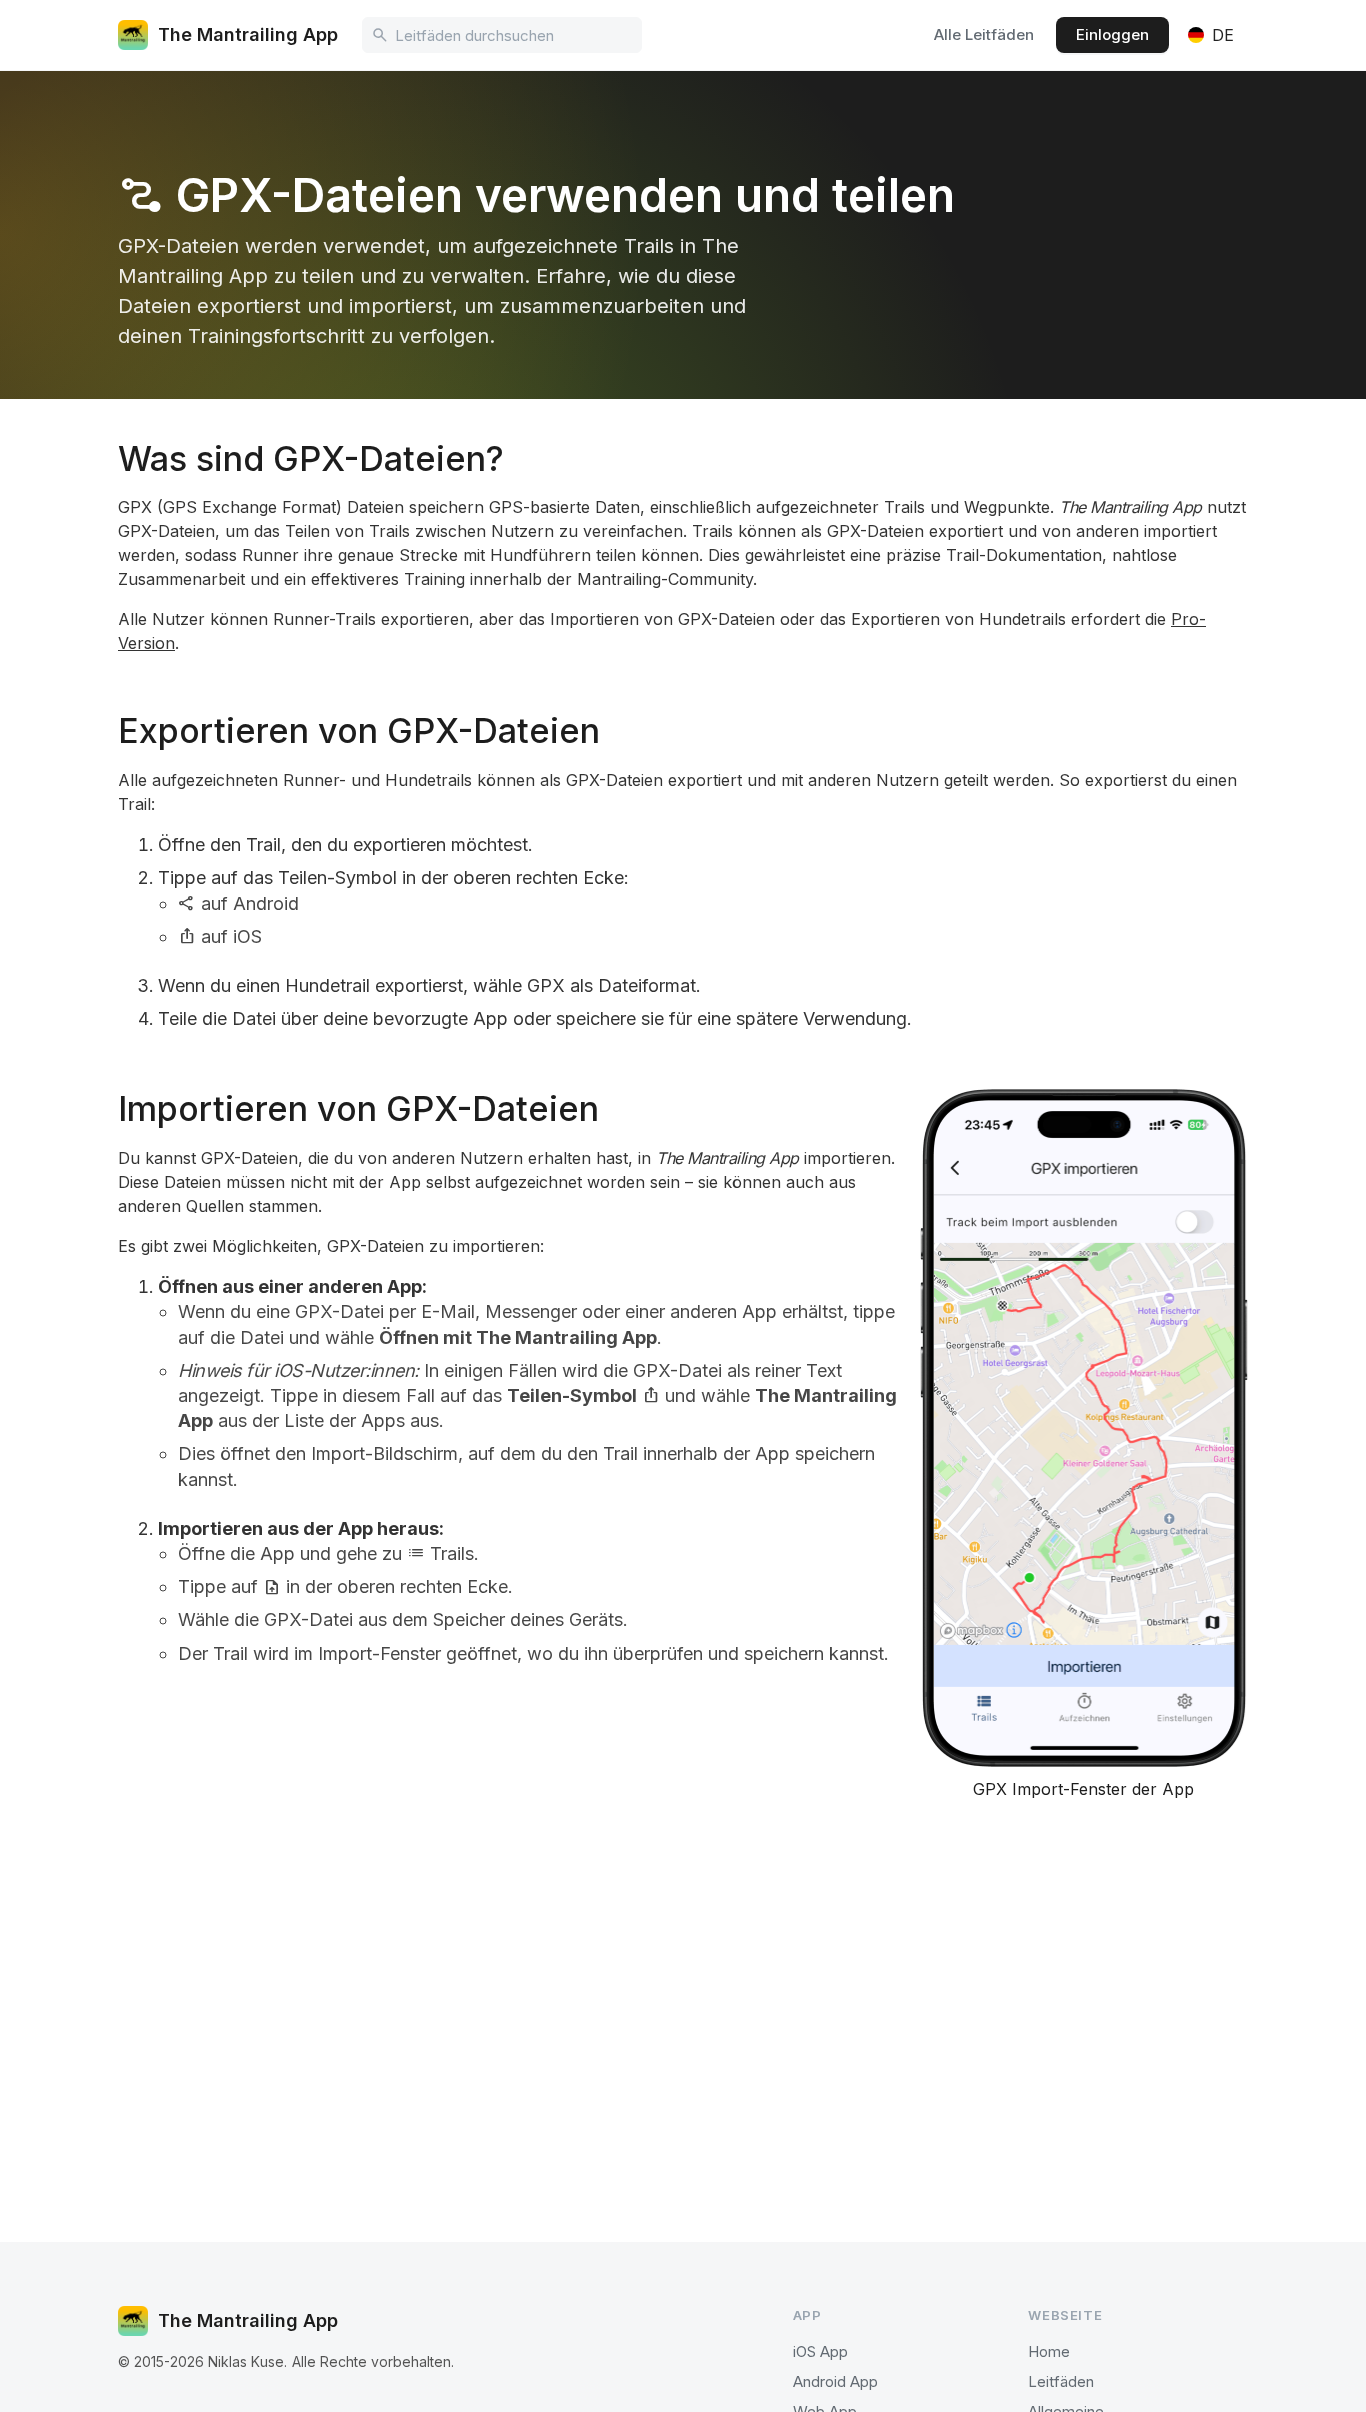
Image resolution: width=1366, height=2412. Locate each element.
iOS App (820, 2351)
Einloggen (1112, 34)
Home (1049, 2351)
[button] (1210, 35)
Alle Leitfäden (984, 34)
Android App (835, 2381)
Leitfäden (1061, 2381)
